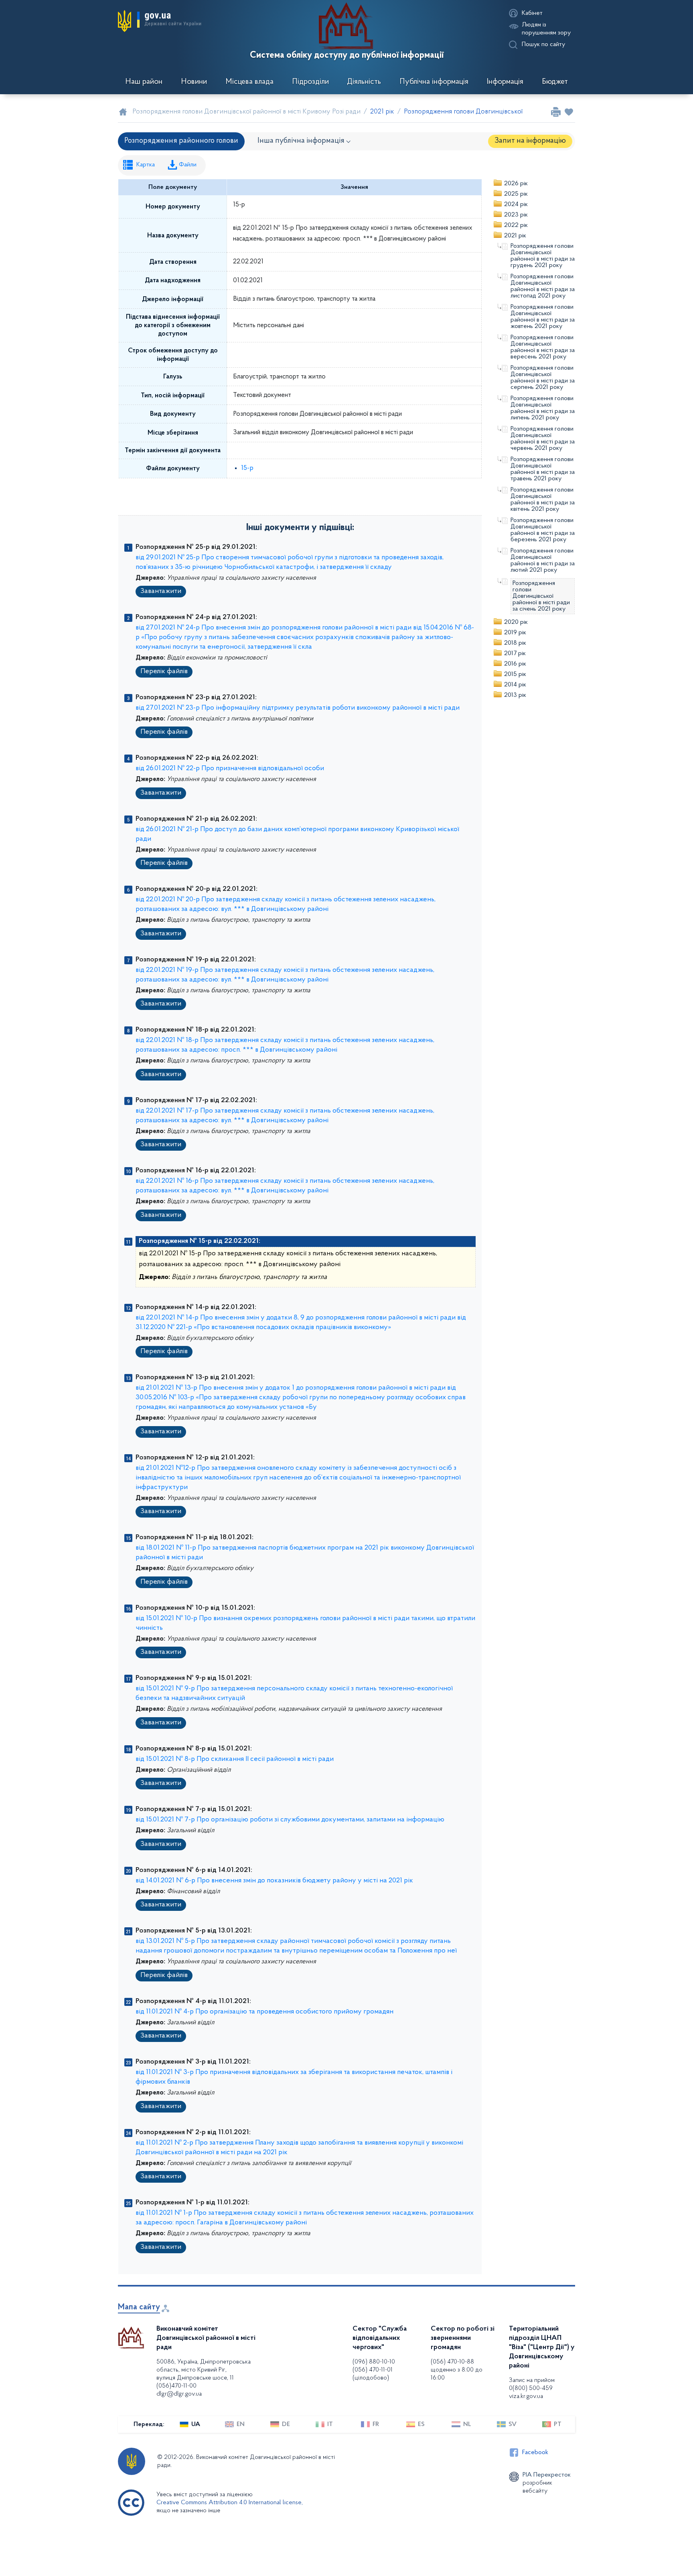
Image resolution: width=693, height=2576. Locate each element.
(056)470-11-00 (176, 2386)
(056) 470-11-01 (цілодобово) (373, 2374)
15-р (247, 468)
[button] (160, 21)
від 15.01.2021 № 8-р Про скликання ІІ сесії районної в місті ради (235, 1759)
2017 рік (515, 654)
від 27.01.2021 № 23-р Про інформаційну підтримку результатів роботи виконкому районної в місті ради (298, 708)
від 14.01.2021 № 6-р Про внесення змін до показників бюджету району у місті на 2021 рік (274, 1881)
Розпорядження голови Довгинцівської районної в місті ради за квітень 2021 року (543, 500)
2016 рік (515, 664)
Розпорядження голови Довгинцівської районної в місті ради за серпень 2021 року (543, 378)
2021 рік (515, 236)
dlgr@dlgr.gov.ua (179, 2394)
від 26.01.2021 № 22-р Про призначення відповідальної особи (230, 769)
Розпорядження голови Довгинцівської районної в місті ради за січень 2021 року (541, 596)
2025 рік (516, 194)
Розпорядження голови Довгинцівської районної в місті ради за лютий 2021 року (543, 561)
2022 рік (516, 225)
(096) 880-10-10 (374, 2362)
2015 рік (515, 674)
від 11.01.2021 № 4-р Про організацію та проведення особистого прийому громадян (264, 2012)
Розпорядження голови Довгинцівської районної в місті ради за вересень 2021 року (543, 347)
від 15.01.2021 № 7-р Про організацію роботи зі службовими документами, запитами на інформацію (290, 1820)
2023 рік (516, 215)
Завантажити (161, 591)
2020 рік (516, 622)
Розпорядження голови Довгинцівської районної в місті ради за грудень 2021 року (543, 256)
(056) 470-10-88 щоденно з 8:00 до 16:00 (457, 2370)
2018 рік (515, 643)
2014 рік (515, 685)
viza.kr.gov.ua (526, 2396)
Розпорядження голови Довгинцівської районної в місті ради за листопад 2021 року (543, 286)
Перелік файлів (164, 672)
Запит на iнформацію (530, 141)
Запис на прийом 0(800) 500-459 (532, 2384)
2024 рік (516, 204)
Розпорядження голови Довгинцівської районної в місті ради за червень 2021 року (543, 439)
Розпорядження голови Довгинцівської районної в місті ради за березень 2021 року (543, 530)
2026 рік (516, 184)
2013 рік (515, 695)
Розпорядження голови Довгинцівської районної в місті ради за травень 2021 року (543, 469)
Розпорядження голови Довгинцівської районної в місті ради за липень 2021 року (543, 408)
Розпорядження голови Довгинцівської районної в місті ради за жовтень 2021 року (543, 317)
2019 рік (515, 633)
